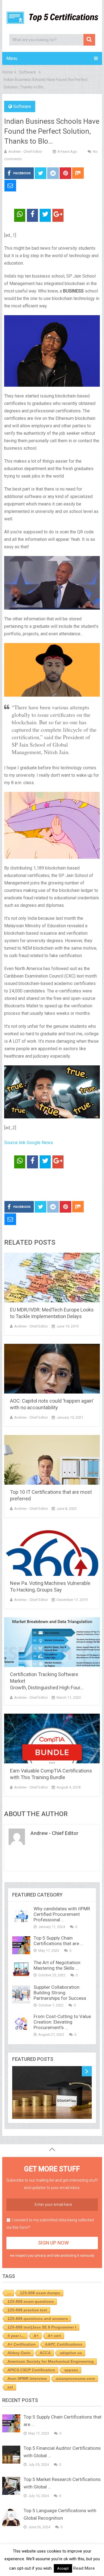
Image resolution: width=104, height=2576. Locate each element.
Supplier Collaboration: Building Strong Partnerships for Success (60, 1993)
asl (10, 2387)
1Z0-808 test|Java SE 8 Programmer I (42, 2327)
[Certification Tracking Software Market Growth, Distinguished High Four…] (52, 1642)
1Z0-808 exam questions (31, 2301)
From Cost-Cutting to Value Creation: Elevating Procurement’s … (62, 2022)
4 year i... (16, 2336)
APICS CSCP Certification (31, 2370)
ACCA (45, 2353)
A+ (36, 2336)
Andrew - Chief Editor (25, 152)
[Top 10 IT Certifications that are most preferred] (52, 1460)
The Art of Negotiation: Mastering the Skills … (57, 1965)
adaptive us (71, 2353)
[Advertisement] (54, 1185)
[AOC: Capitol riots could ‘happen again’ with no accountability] (52, 1369)
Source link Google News (29, 1143)
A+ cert (54, 2336)
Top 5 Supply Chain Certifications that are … (58, 1941)
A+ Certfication (22, 2344)
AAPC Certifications (64, 2344)
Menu (12, 58)
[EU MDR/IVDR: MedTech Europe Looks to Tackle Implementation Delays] (52, 1278)
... (9, 2293)
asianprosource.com (75, 2379)
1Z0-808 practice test (27, 2310)
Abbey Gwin (19, 2353)
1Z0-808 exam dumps (40, 2293)
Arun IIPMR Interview (27, 2379)
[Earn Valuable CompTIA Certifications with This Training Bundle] (52, 1739)
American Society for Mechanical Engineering (51, 2361)
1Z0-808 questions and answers (38, 2319)
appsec (71, 2370)
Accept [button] (63, 2568)
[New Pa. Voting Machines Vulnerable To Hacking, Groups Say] (52, 1551)
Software (22, 106)
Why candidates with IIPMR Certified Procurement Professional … (62, 1914)
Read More (84, 2568)
